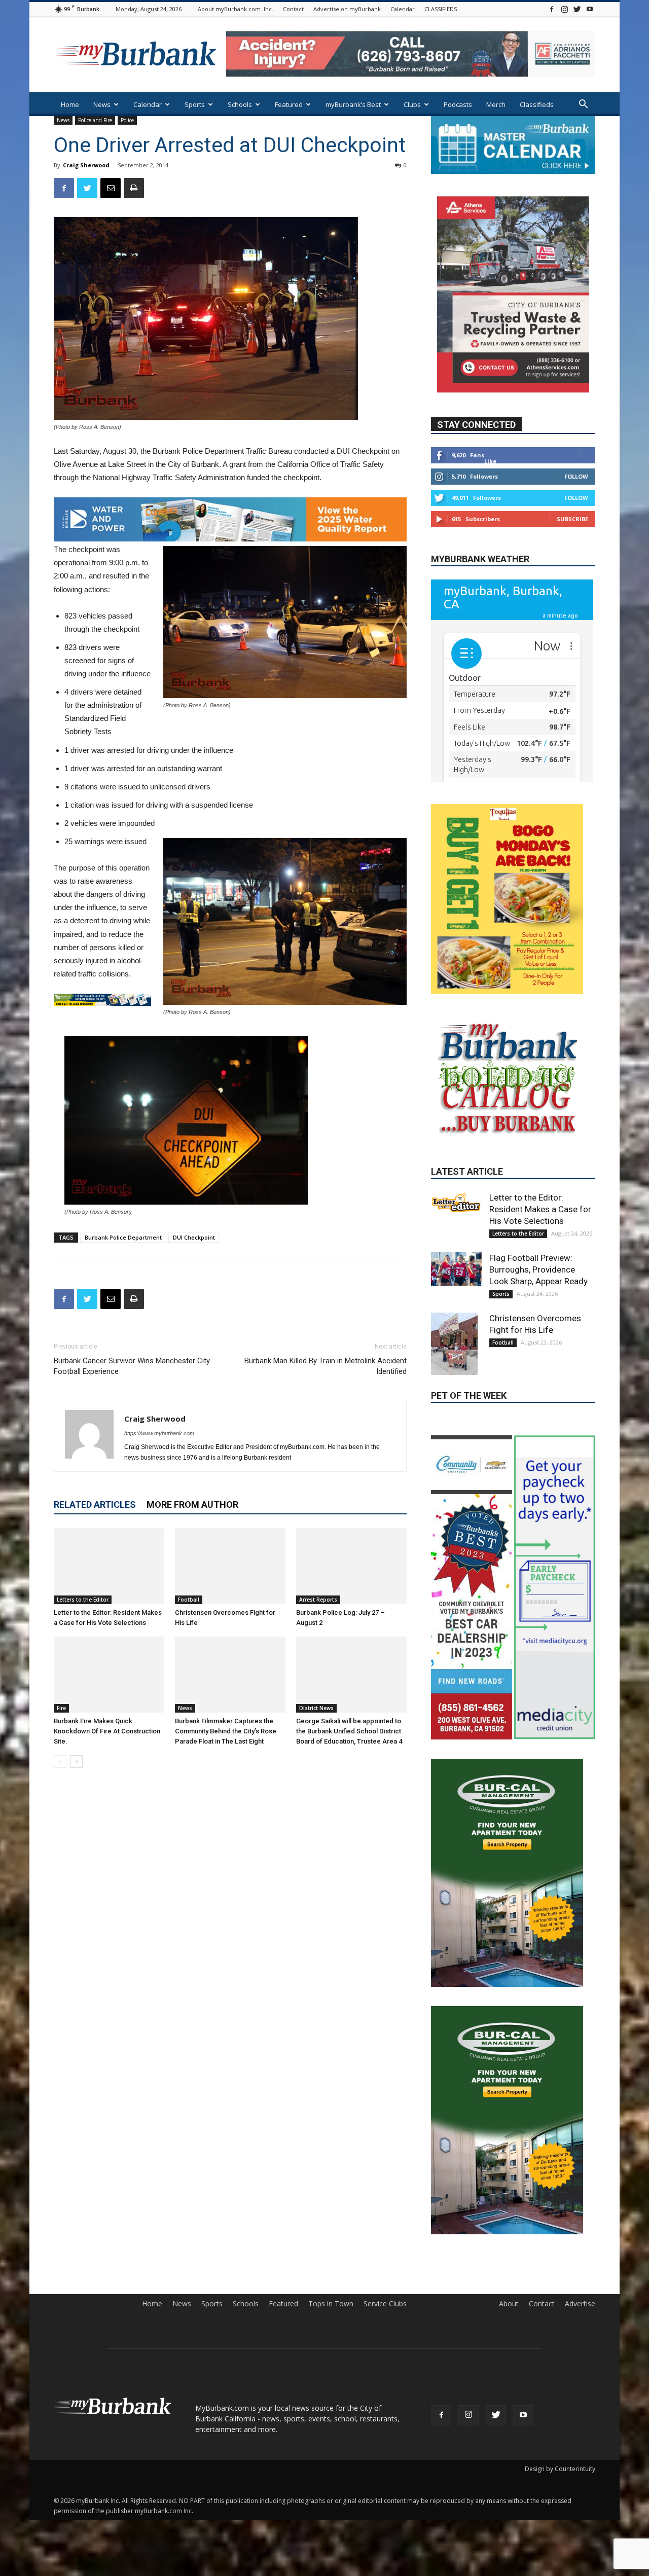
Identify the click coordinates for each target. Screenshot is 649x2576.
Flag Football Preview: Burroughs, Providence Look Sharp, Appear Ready (538, 1354)
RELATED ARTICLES (95, 1504)
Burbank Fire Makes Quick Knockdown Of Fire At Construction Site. (107, 1731)
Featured (289, 104)
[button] (583, 105)
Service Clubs (385, 2313)
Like (490, 461)
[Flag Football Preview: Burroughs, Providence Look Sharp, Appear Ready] (456, 1354)
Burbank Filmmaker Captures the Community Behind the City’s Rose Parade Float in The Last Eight (226, 1731)
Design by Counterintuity (560, 2478)
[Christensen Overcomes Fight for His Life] (230, 1566)
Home (70, 104)
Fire (61, 1708)
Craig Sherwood (86, 165)
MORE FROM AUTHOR (192, 1504)
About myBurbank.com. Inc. (236, 9)
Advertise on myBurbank (347, 9)
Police (127, 120)
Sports (195, 104)
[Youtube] (590, 9)
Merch (496, 104)
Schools (240, 104)
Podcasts (458, 104)
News (102, 104)
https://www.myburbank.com (159, 1433)
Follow (576, 476)
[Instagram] (564, 9)
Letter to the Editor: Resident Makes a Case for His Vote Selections (540, 1294)
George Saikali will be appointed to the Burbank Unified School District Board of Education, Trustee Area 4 (349, 1731)
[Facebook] (552, 9)
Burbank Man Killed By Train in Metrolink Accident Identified (326, 1366)
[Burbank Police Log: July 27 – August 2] (351, 1566)
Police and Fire (95, 120)
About (509, 2313)
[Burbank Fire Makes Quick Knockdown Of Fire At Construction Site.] (109, 1675)
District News (316, 1708)
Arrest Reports (318, 1600)
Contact (293, 9)
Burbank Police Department (123, 1237)
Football (189, 1600)
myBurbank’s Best (353, 104)
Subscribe (572, 518)
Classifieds (537, 104)
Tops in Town (331, 2313)
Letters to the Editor (83, 1600)
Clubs (412, 104)
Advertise (580, 2313)
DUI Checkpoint (194, 1237)
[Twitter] (577, 9)
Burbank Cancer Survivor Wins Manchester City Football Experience (132, 1366)
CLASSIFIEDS (441, 9)
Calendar (403, 9)
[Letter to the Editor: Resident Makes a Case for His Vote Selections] (109, 1566)
